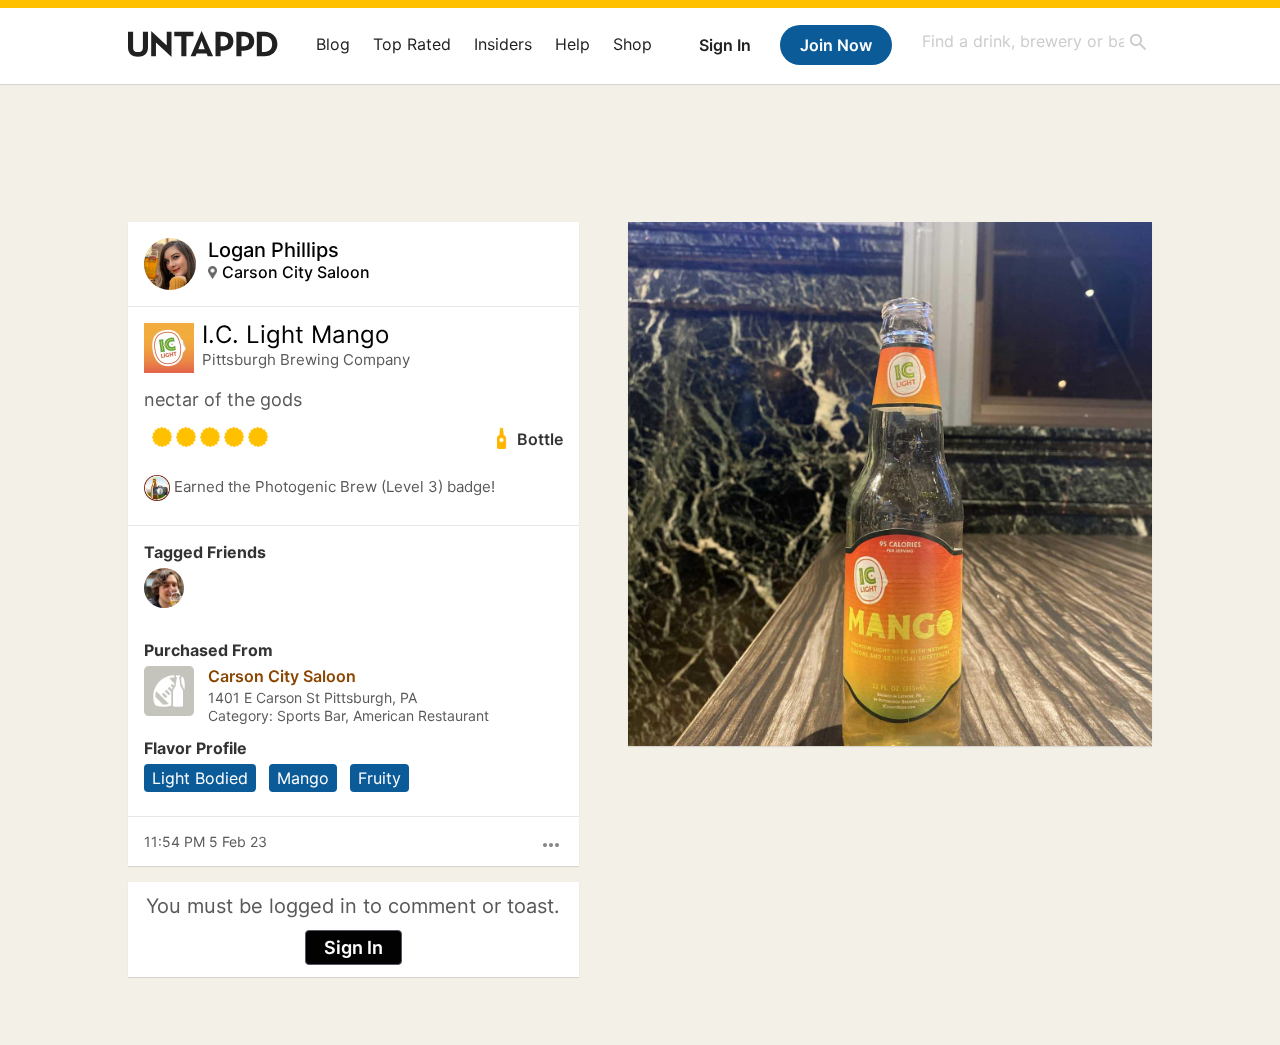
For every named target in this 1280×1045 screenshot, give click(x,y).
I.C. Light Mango (295, 335)
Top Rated (412, 44)
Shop (632, 44)
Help (572, 44)
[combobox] (1035, 41)
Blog (333, 44)
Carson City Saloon (296, 272)
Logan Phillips (273, 250)
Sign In (725, 45)
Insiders (503, 44)
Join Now (836, 45)
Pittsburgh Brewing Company (306, 359)
